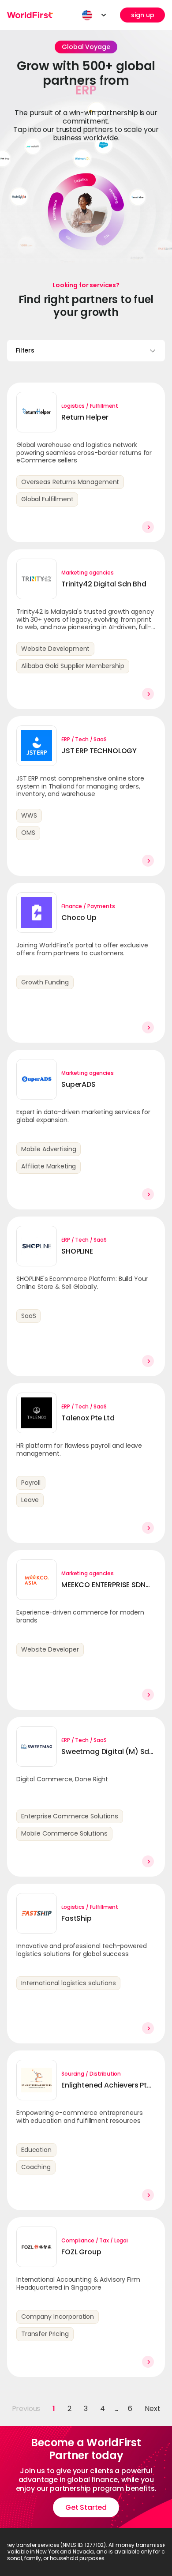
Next (152, 2409)
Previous (26, 2409)
